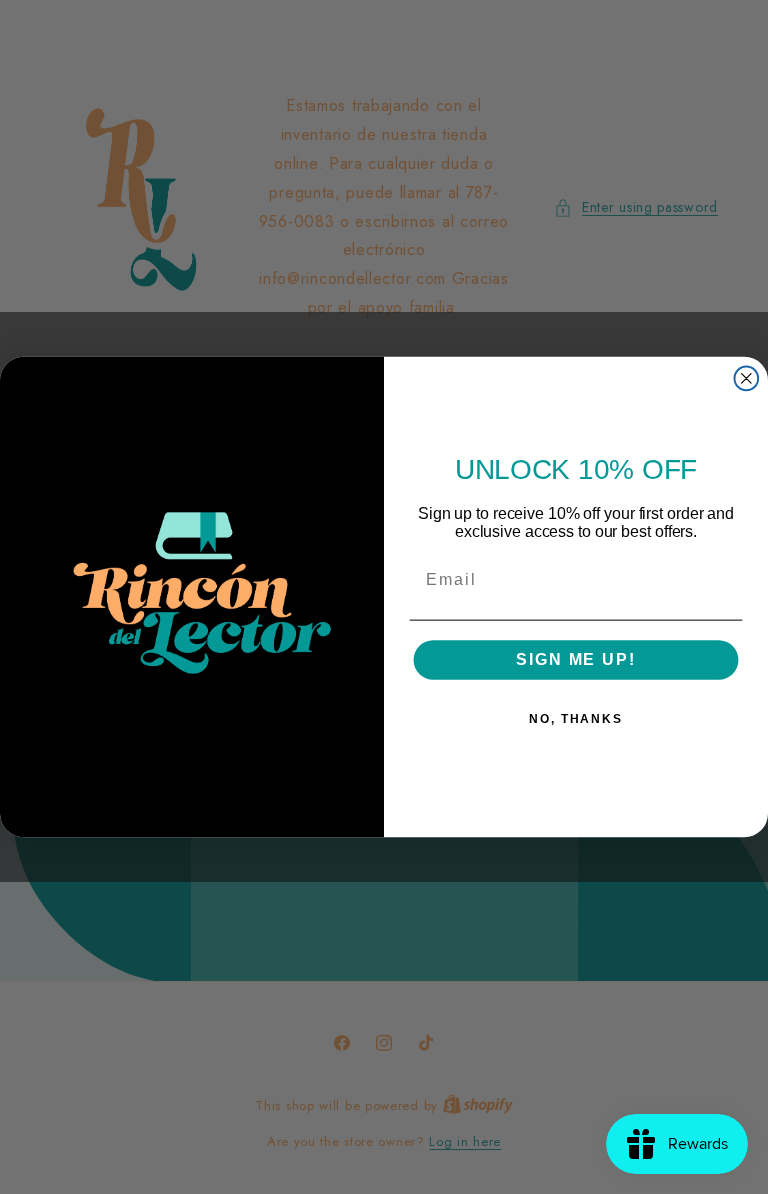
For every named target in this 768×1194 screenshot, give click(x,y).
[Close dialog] (747, 379)
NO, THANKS (576, 720)
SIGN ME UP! (575, 660)
